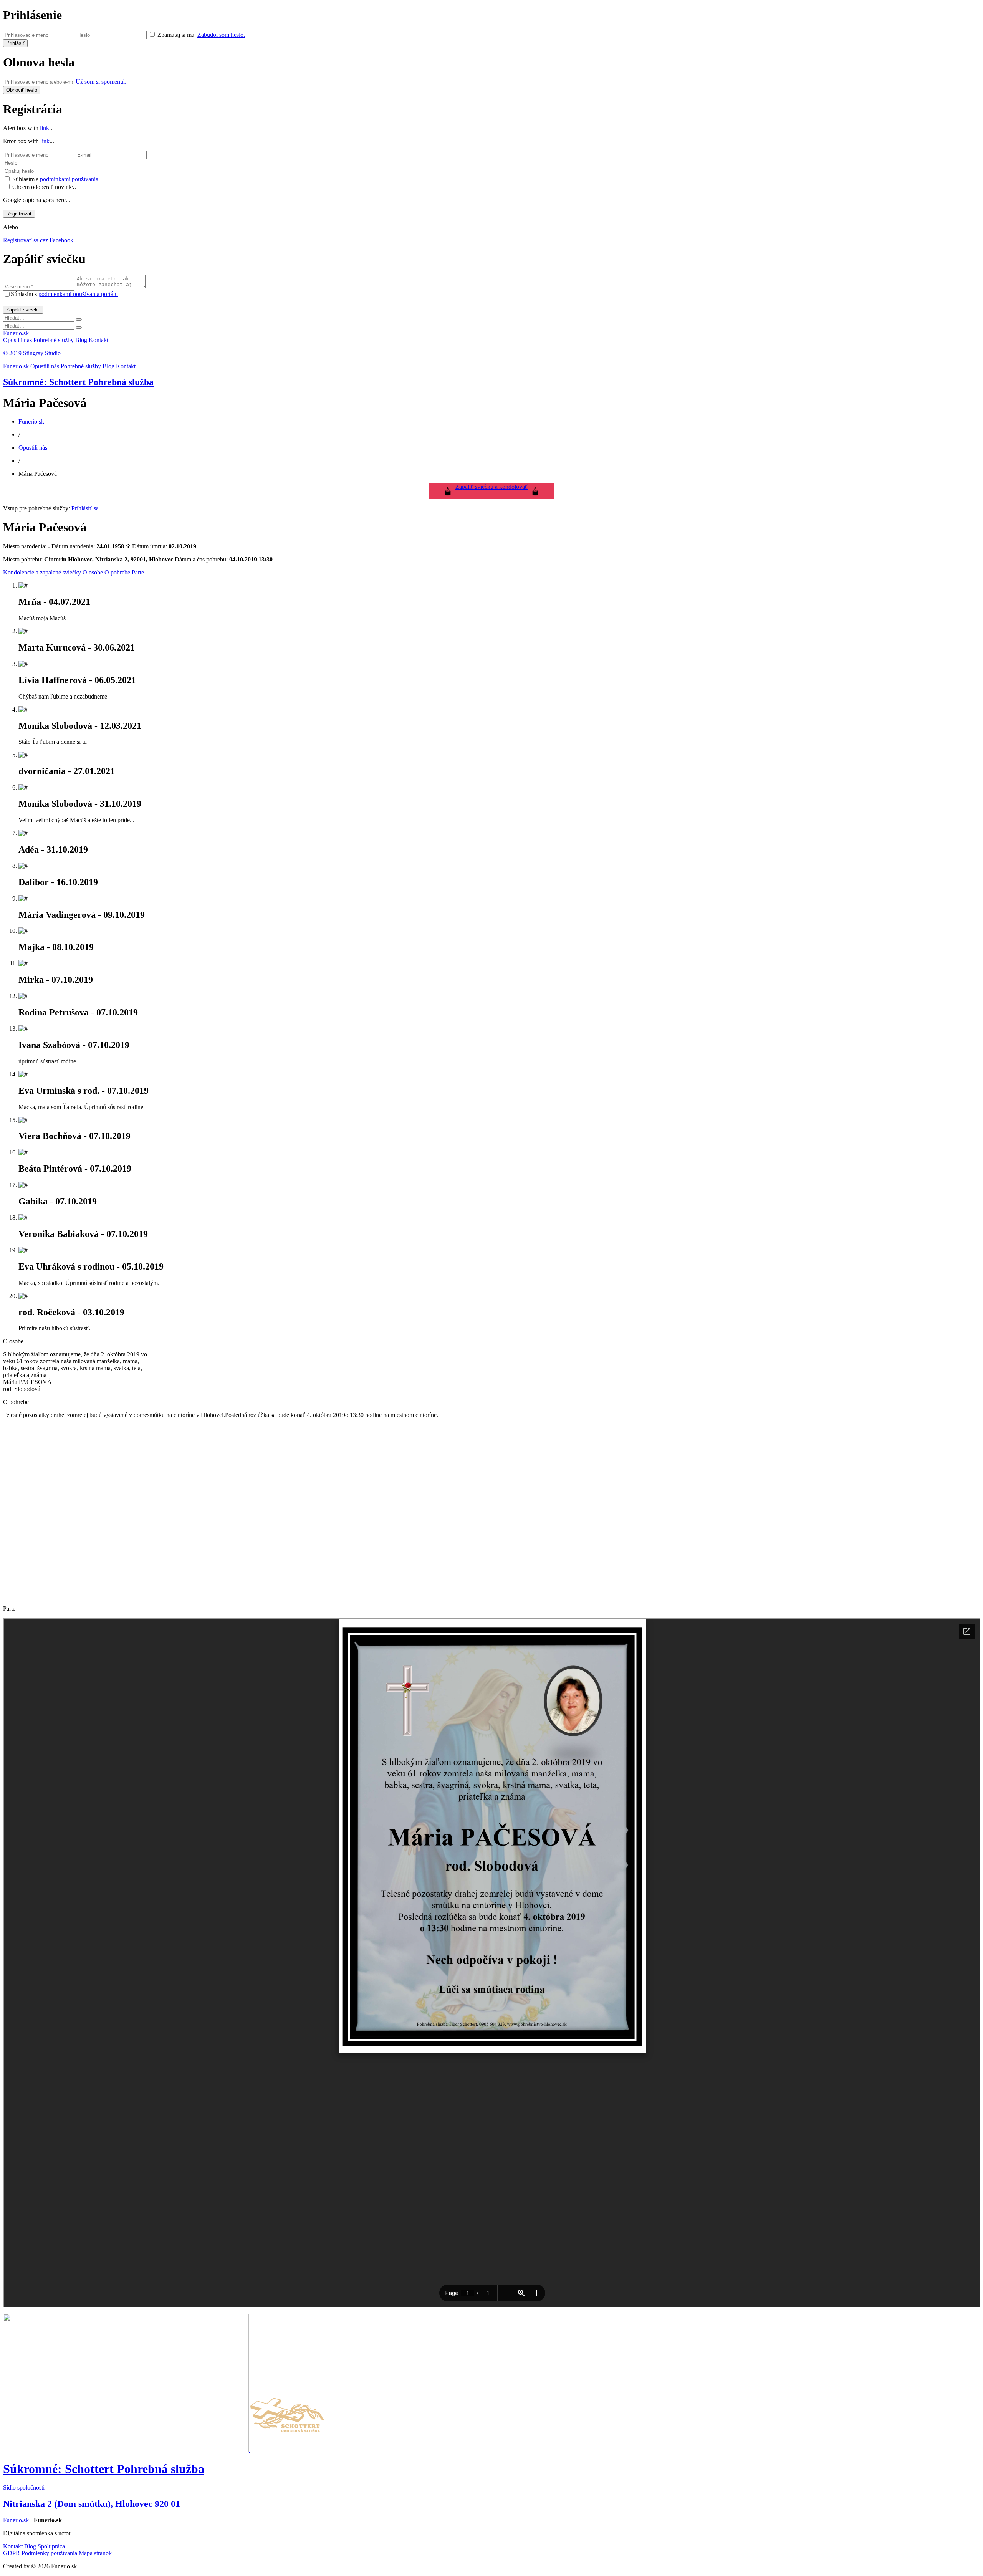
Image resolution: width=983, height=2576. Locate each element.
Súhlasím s (64, 294)
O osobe (93, 572)
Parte (138, 572)
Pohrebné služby (54, 340)
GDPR (12, 2553)
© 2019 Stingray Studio (32, 353)
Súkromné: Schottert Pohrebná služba (78, 382)
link (45, 128)
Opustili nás (17, 340)
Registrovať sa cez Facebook (38, 240)
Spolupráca (51, 2546)
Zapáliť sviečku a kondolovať (491, 487)
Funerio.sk (16, 333)
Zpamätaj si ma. (177, 35)
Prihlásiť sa (85, 508)
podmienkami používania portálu (78, 294)
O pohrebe (117, 572)
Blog (81, 340)
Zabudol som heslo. (221, 35)
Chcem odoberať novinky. (44, 187)
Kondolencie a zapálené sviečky (42, 572)
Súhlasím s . (56, 179)
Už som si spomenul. (101, 82)
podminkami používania (69, 179)
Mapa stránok (95, 2553)
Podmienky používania (49, 2553)
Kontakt (98, 340)
